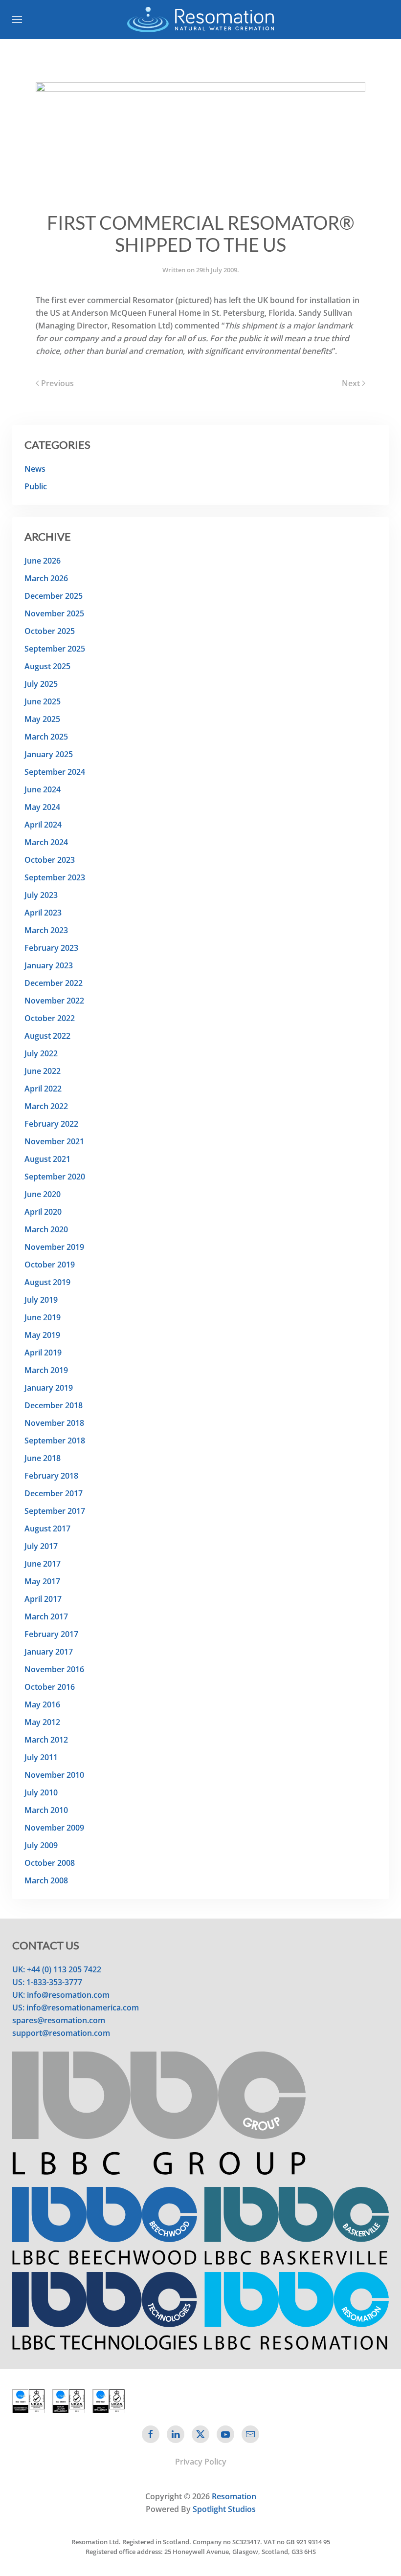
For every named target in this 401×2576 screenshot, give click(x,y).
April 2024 (43, 825)
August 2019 (47, 1282)
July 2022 (41, 1053)
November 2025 (54, 613)
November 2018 (54, 1423)
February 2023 (51, 948)
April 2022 (43, 1089)
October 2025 (50, 631)
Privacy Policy (201, 2462)
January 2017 (49, 1652)
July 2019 (41, 1300)
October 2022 (50, 1018)
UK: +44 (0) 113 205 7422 (57, 1969)
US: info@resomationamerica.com (76, 2008)
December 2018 (54, 1405)
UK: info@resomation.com (61, 1995)
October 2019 (50, 1265)
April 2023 (43, 913)
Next (351, 383)
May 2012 (42, 1722)
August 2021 (47, 1159)
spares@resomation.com (59, 2020)
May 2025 (42, 719)
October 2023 (50, 860)
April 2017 (43, 1599)
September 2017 (55, 1511)
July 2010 (41, 1792)
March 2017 (46, 1616)
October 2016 (50, 1687)
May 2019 (42, 1335)
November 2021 (54, 1141)
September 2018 (55, 1441)
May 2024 (42, 807)
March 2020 (46, 1229)
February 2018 (51, 1476)
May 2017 (42, 1581)
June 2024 (43, 789)
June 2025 (43, 701)
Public (36, 486)
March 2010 (46, 1810)
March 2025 (46, 737)
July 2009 (41, 1845)
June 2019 (43, 1317)
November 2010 (54, 1775)
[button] (17, 20)
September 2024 (55, 772)
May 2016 (42, 1704)
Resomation (234, 2496)
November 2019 (54, 1247)
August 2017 (47, 1528)
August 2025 (47, 666)
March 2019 (46, 1370)
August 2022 (47, 1036)
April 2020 (43, 1212)
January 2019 (49, 1388)
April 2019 (43, 1353)
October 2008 (50, 1863)
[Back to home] (200, 20)
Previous (57, 383)
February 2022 (51, 1124)
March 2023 (46, 930)
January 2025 (49, 754)
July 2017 (41, 1546)
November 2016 (54, 1669)
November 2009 (54, 1828)
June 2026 (43, 561)
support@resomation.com (61, 2033)
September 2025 (55, 649)
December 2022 (54, 983)
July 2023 (41, 895)
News (35, 469)
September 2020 (55, 1177)
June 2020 (43, 1194)
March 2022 (46, 1106)
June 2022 (43, 1071)
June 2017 (43, 1564)
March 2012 (46, 1740)
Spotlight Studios (224, 2509)
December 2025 (54, 596)
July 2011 (41, 1757)
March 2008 (46, 1880)
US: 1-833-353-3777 (47, 1982)
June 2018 (43, 1458)
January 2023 (49, 965)
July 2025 (41, 684)
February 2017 (51, 1634)
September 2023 (55, 877)
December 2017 (54, 1493)
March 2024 (46, 842)
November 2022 (54, 1001)
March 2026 (46, 578)
